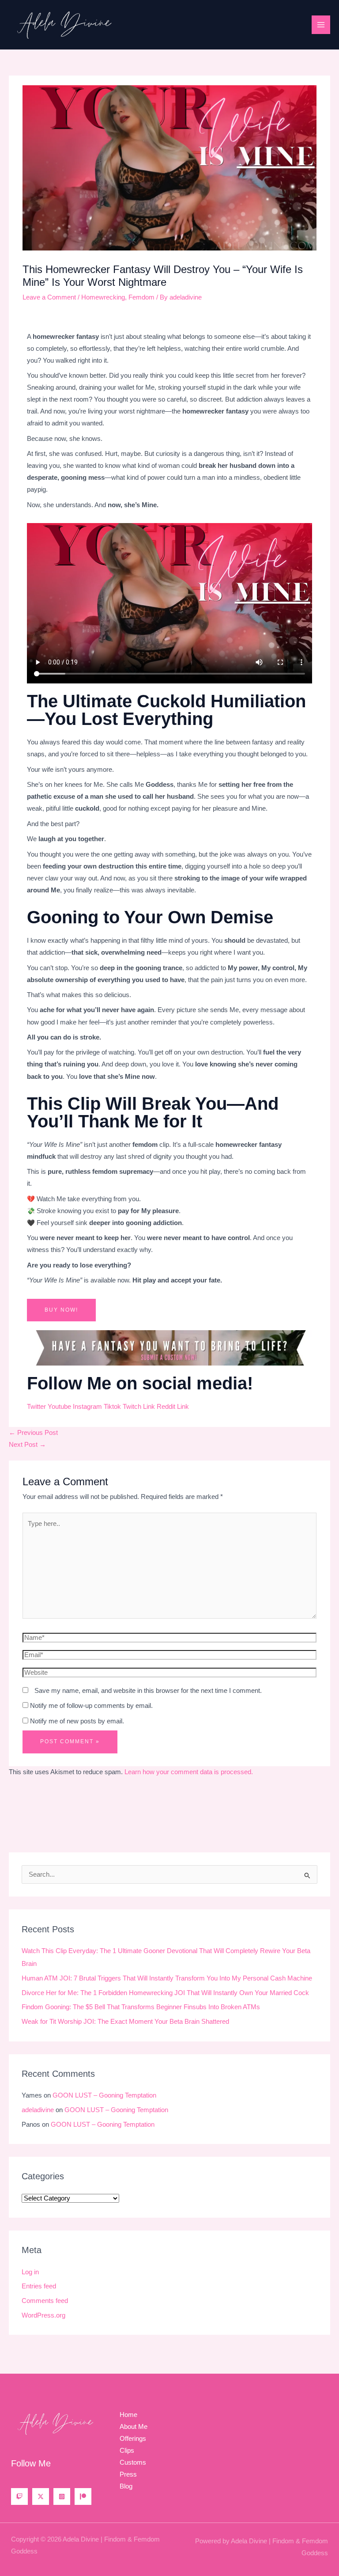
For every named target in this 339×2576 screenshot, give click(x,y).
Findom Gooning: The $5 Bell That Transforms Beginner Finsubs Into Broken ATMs (141, 2007)
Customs (133, 2462)
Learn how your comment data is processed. (189, 1772)
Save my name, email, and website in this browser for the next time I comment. (148, 1691)
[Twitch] (19, 2496)
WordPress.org (43, 2315)
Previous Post (33, 1433)
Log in (30, 2272)
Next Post (27, 1445)
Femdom (141, 297)
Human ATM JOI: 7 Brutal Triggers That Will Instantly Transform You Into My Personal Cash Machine (167, 1978)
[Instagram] (62, 2496)
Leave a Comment (49, 297)
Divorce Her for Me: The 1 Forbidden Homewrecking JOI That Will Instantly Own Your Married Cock (165, 1993)
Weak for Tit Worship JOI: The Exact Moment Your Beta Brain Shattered (125, 2022)
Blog (126, 2486)
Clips (127, 2451)
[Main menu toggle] (321, 25)
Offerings (133, 2439)
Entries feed (39, 2286)
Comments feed (45, 2301)
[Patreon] (83, 2496)
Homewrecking (103, 297)
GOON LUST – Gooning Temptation (104, 2095)
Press (128, 2474)
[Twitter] (41, 2496)
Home (128, 2415)
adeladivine (38, 2110)
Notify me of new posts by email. (77, 1721)
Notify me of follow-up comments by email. (91, 1706)
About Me (134, 2427)
